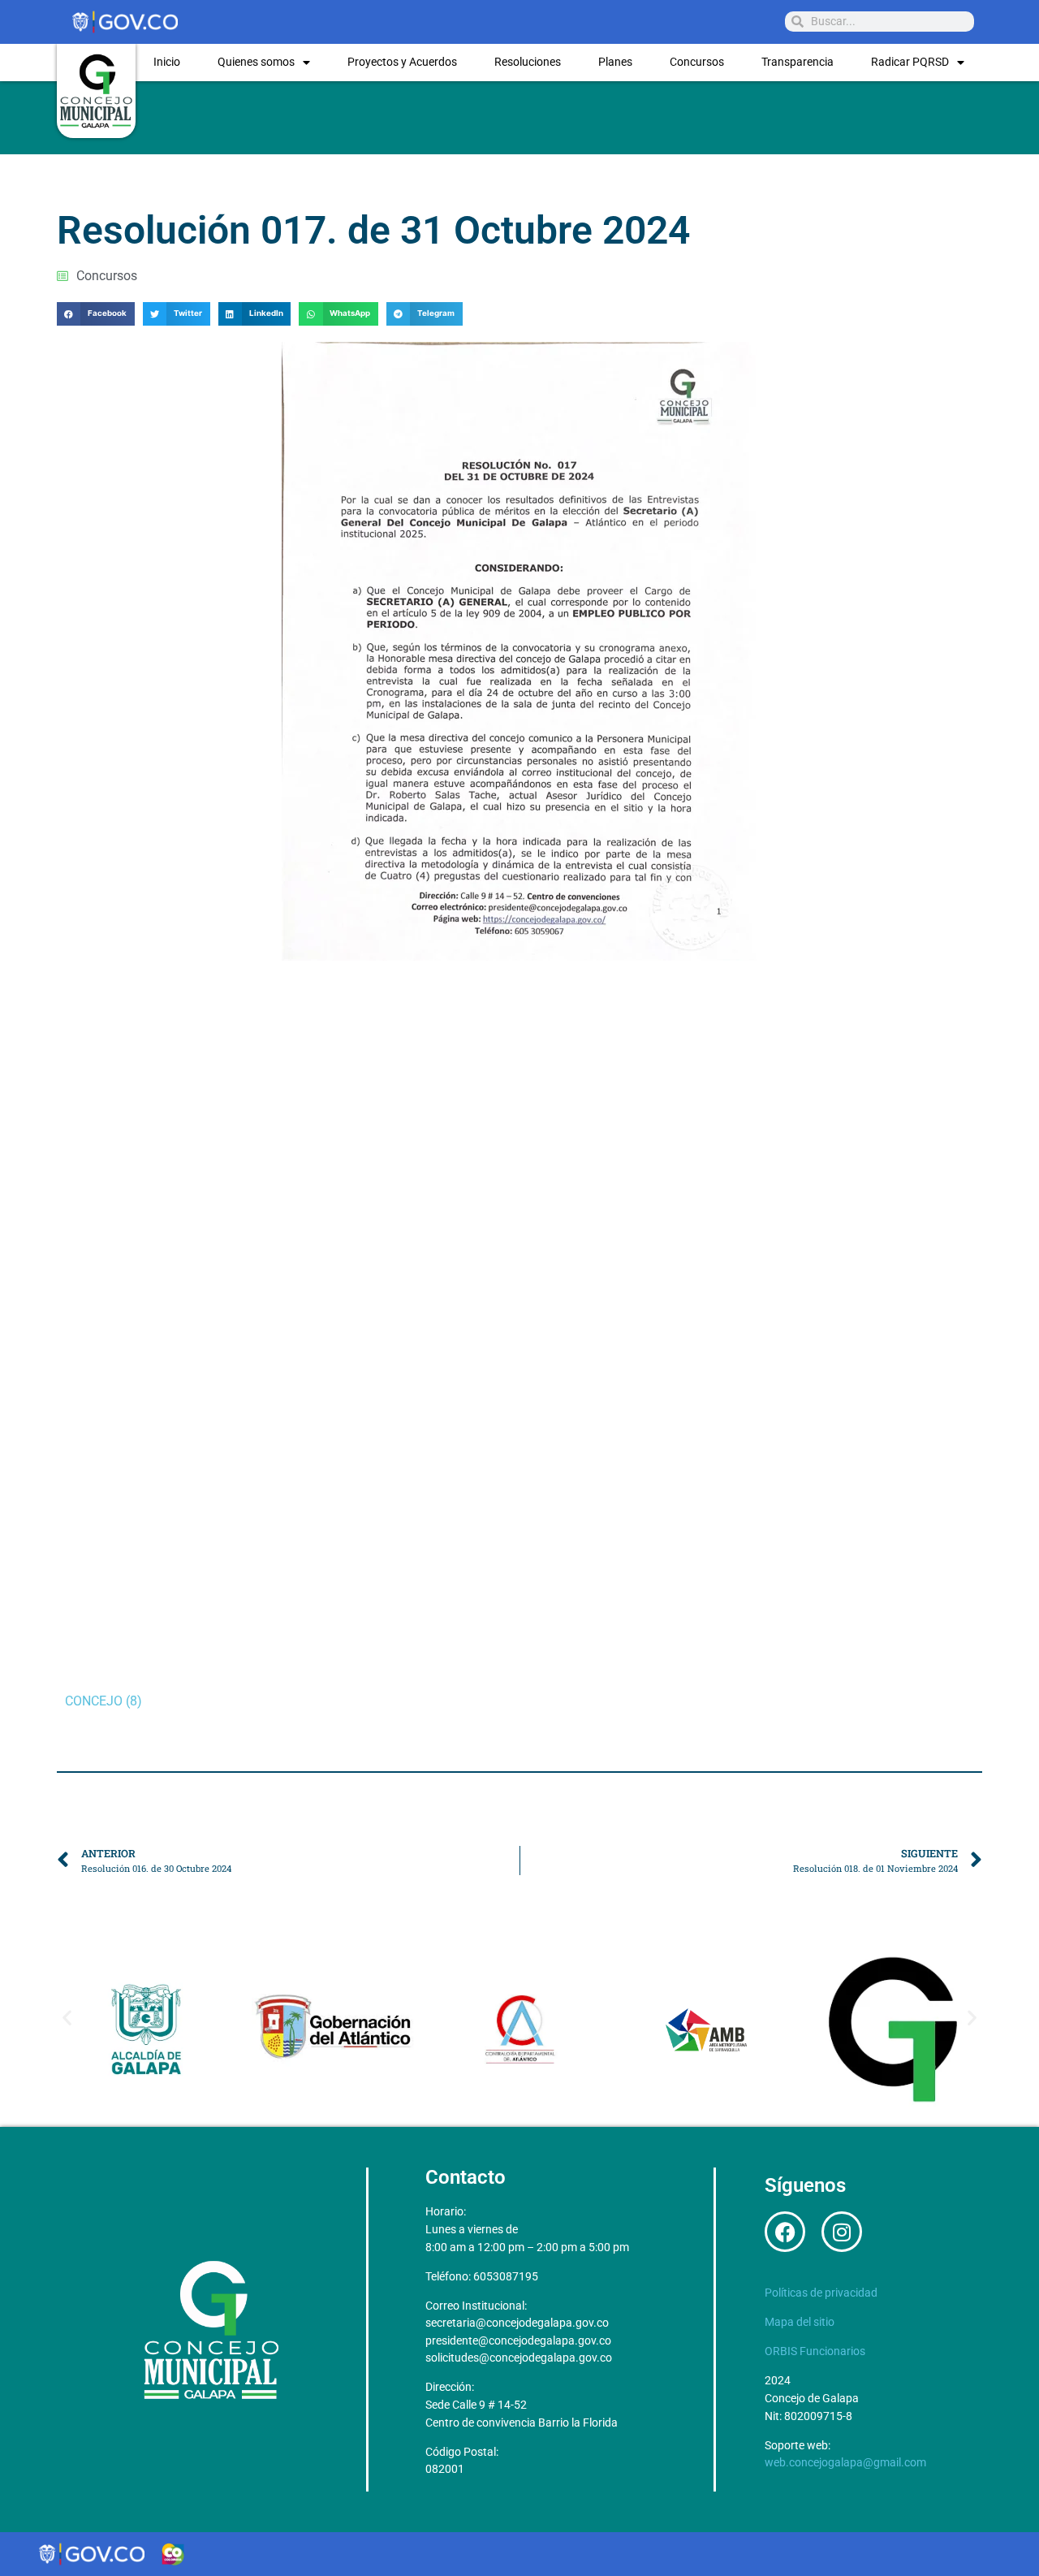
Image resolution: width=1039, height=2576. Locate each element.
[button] (96, 314)
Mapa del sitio (800, 2322)
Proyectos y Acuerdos (402, 62)
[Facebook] (785, 2232)
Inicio (167, 62)
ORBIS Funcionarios (815, 2351)
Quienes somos (256, 62)
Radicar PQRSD (910, 62)
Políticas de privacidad (821, 2293)
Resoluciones (528, 62)
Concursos (697, 62)
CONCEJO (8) (103, 1701)
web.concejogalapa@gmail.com (845, 2463)
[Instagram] (842, 2232)
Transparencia (798, 62)
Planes (615, 62)
